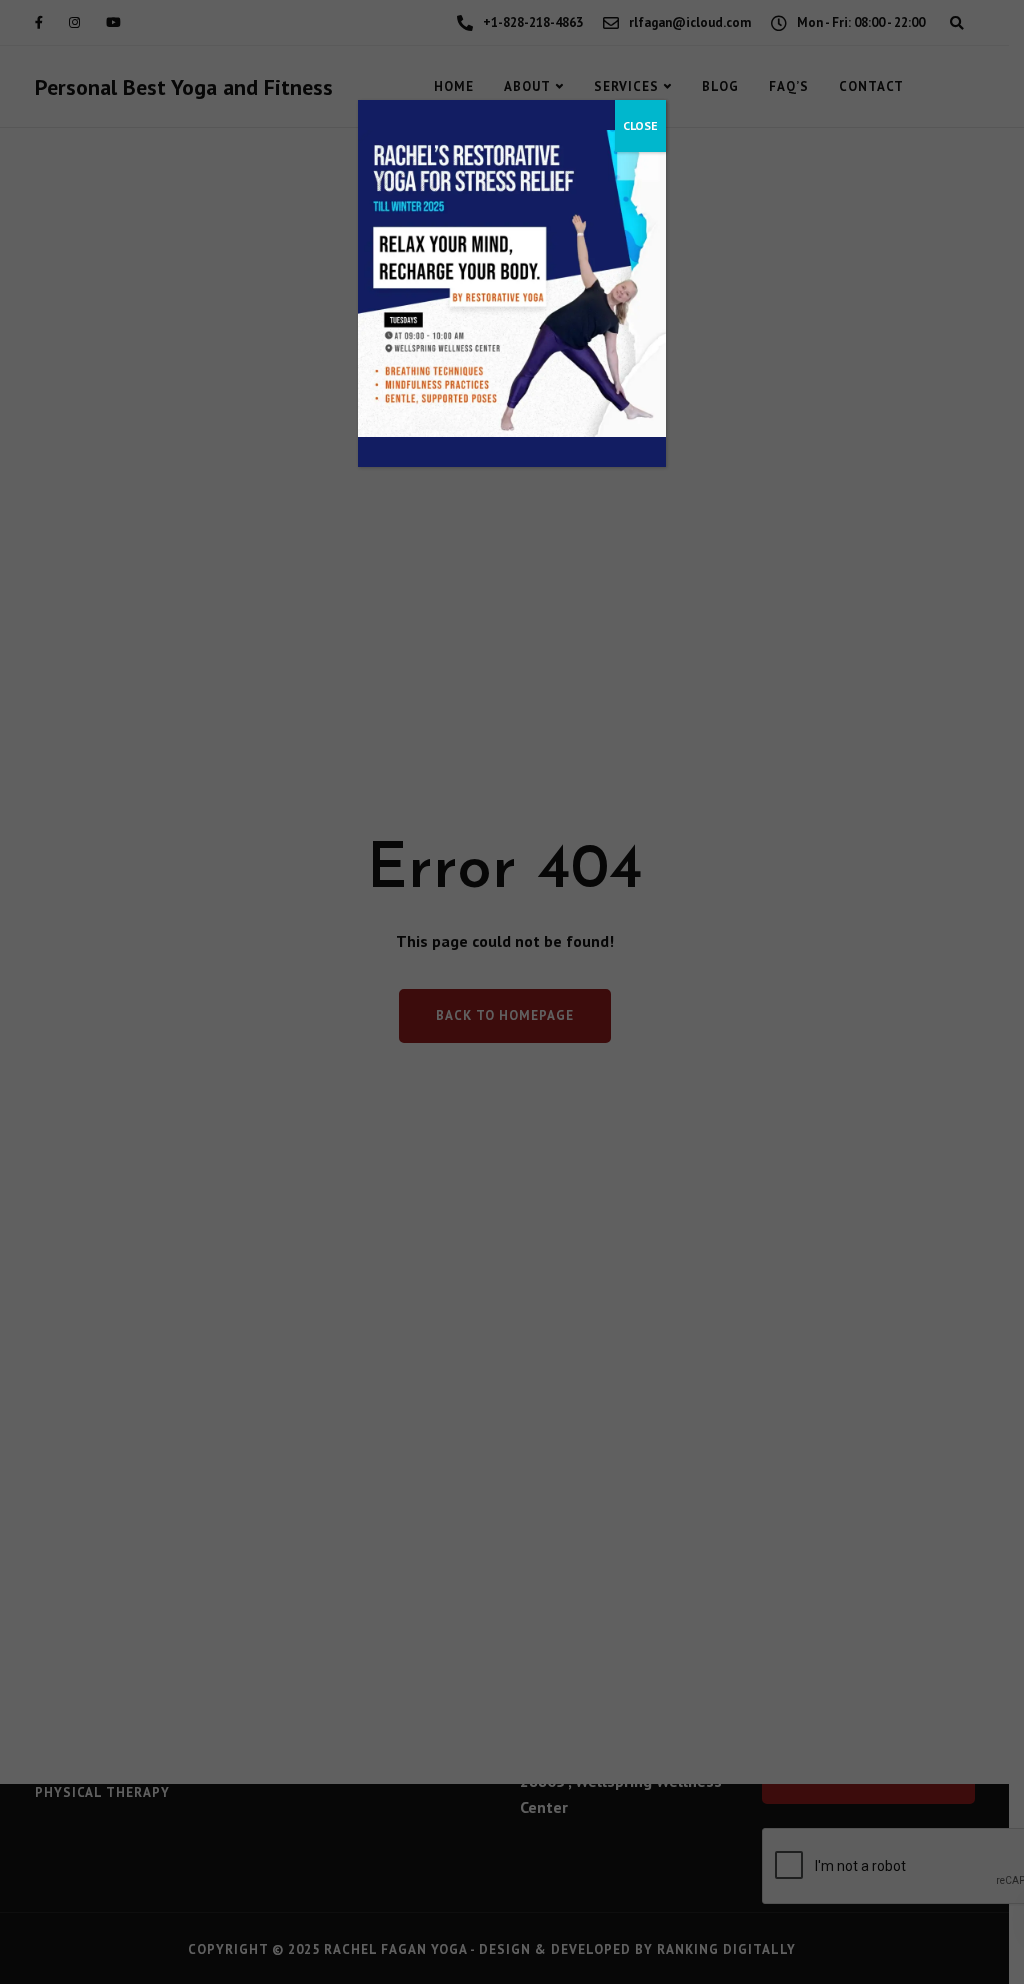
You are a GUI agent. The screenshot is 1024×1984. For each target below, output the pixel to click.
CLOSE (640, 125)
